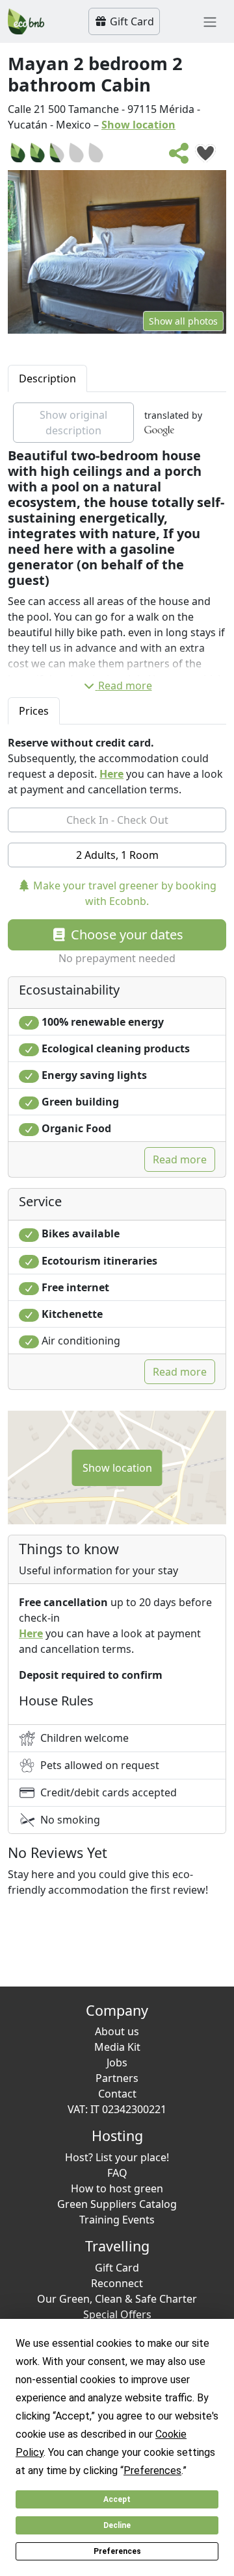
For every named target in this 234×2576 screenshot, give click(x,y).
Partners (117, 2078)
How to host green (117, 2188)
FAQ (117, 2173)
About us (117, 2031)
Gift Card (131, 21)
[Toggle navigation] (210, 21)
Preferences (117, 2551)
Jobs (117, 2062)
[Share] (179, 157)
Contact (117, 2094)
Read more (125, 686)
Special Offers (117, 2314)
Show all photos (183, 321)
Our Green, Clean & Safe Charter (117, 2299)
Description (47, 378)
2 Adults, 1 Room (117, 855)
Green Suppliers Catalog (117, 2204)
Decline (117, 2525)
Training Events (117, 2220)
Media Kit (117, 2047)
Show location (138, 125)
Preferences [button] (152, 2471)
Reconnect (117, 2283)
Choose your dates (125, 935)
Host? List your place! (117, 2157)
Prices (34, 711)
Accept (117, 2499)
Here (111, 774)
